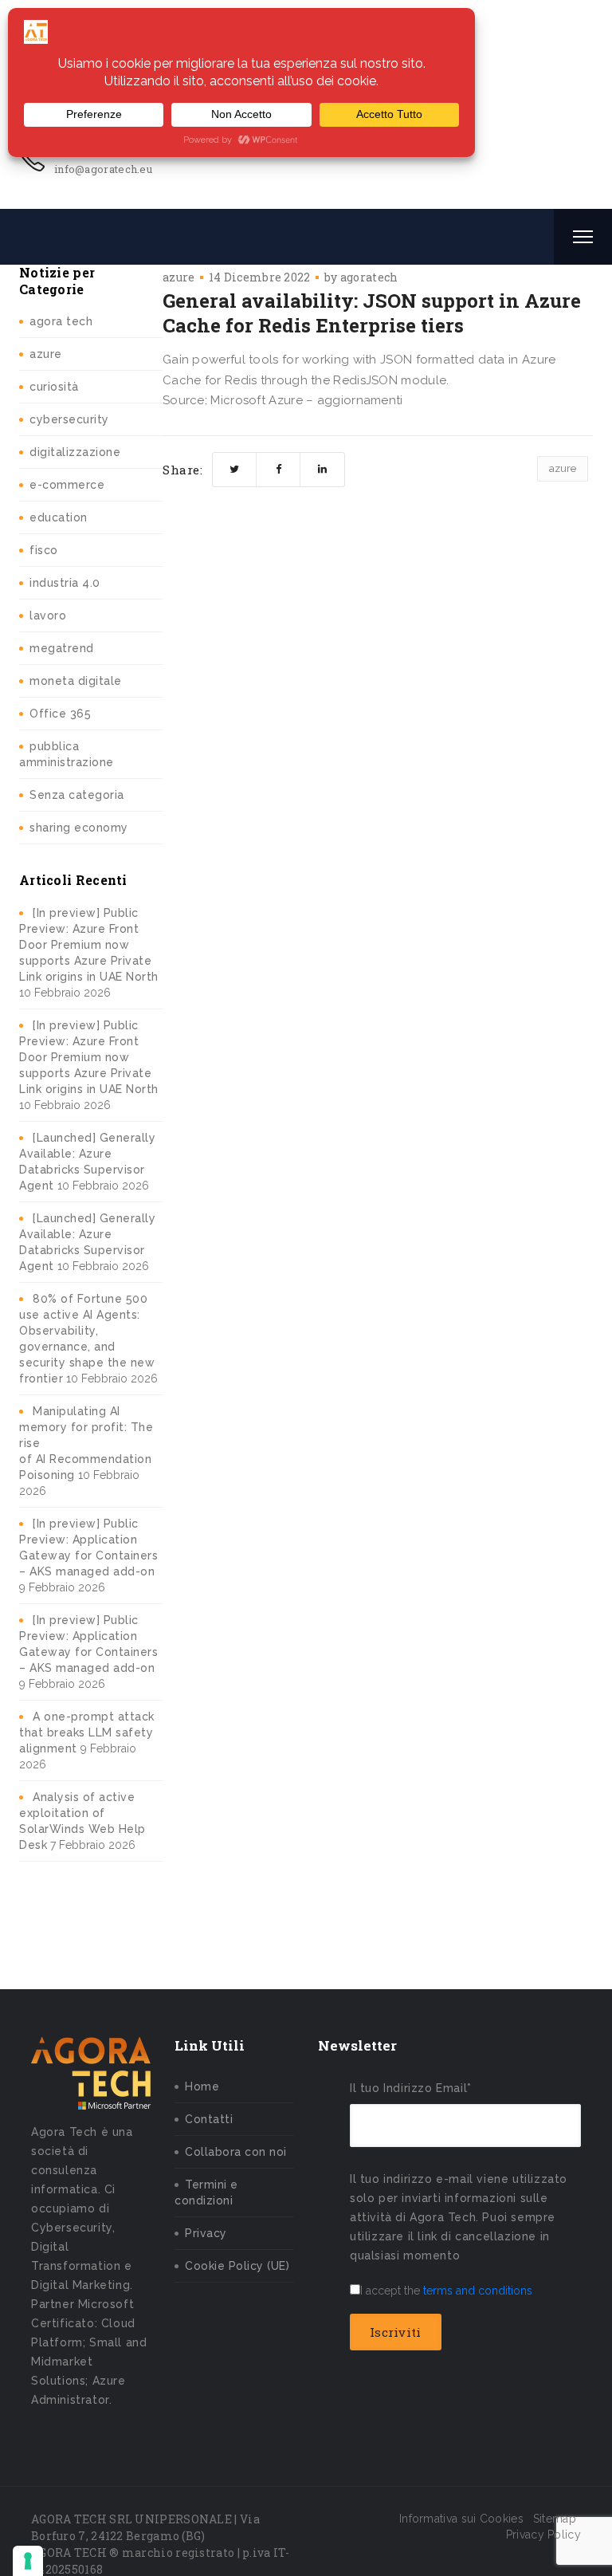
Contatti (209, 2119)
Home (202, 2086)
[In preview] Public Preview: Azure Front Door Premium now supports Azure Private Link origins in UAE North (89, 945)
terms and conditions (478, 2291)
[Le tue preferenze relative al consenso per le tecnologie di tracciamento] (28, 2561)
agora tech (61, 321)
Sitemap (555, 2519)
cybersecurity (69, 419)
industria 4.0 (65, 583)
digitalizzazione (75, 452)
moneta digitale (76, 681)
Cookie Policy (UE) (237, 2266)
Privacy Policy (543, 2535)
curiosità (54, 387)
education (59, 517)
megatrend (62, 648)
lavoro (48, 615)
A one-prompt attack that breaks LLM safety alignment (87, 1732)
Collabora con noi (236, 2152)
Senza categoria (77, 795)
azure (46, 354)
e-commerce (67, 485)
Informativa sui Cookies (461, 2519)
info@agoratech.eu (103, 169)
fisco (44, 550)
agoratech (369, 277)
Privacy (206, 2233)
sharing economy (79, 828)
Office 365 (60, 714)
